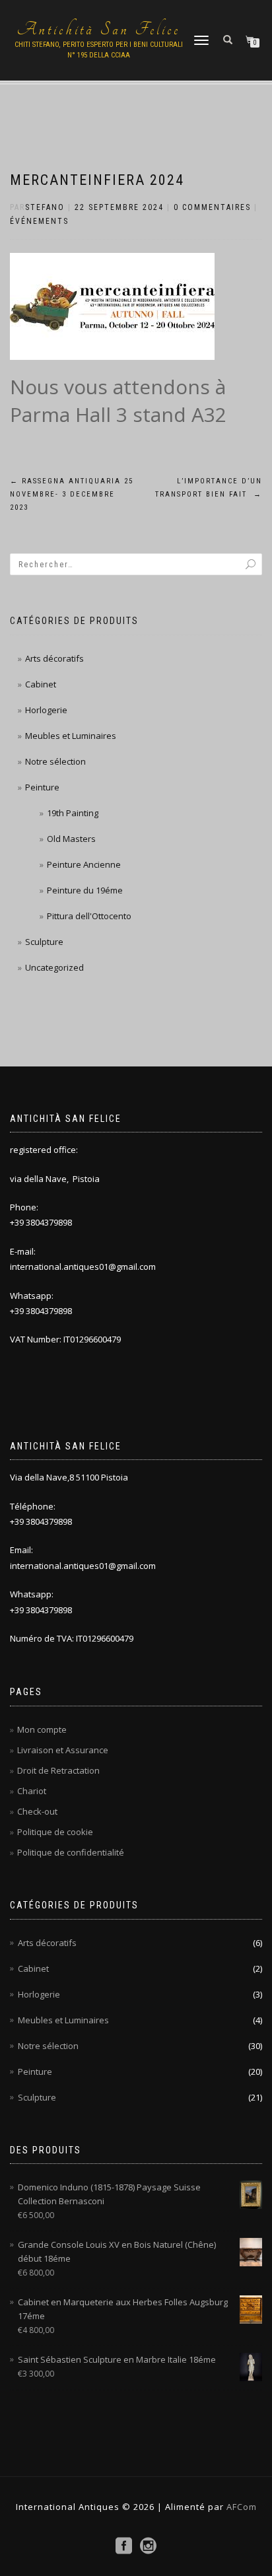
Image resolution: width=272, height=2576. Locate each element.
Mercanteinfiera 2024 (97, 180)
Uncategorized (54, 967)
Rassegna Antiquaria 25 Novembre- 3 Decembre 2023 (72, 494)
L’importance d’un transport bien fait (209, 488)
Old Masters (71, 839)
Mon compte (42, 1729)
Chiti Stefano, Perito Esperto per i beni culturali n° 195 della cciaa (99, 50)
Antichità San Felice (98, 30)
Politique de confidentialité (71, 1852)
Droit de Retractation (58, 1770)
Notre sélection (55, 761)
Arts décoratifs (54, 658)
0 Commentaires (212, 207)
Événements (39, 221)
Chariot (32, 1791)
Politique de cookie (55, 1832)
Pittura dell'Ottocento (89, 916)
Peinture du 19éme (85, 890)
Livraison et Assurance (63, 1750)
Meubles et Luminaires (71, 736)
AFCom (240, 2507)
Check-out (37, 1811)
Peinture (42, 787)
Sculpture (44, 942)
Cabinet (41, 684)
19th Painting (73, 813)
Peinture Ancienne (84, 864)
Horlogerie (46, 710)
